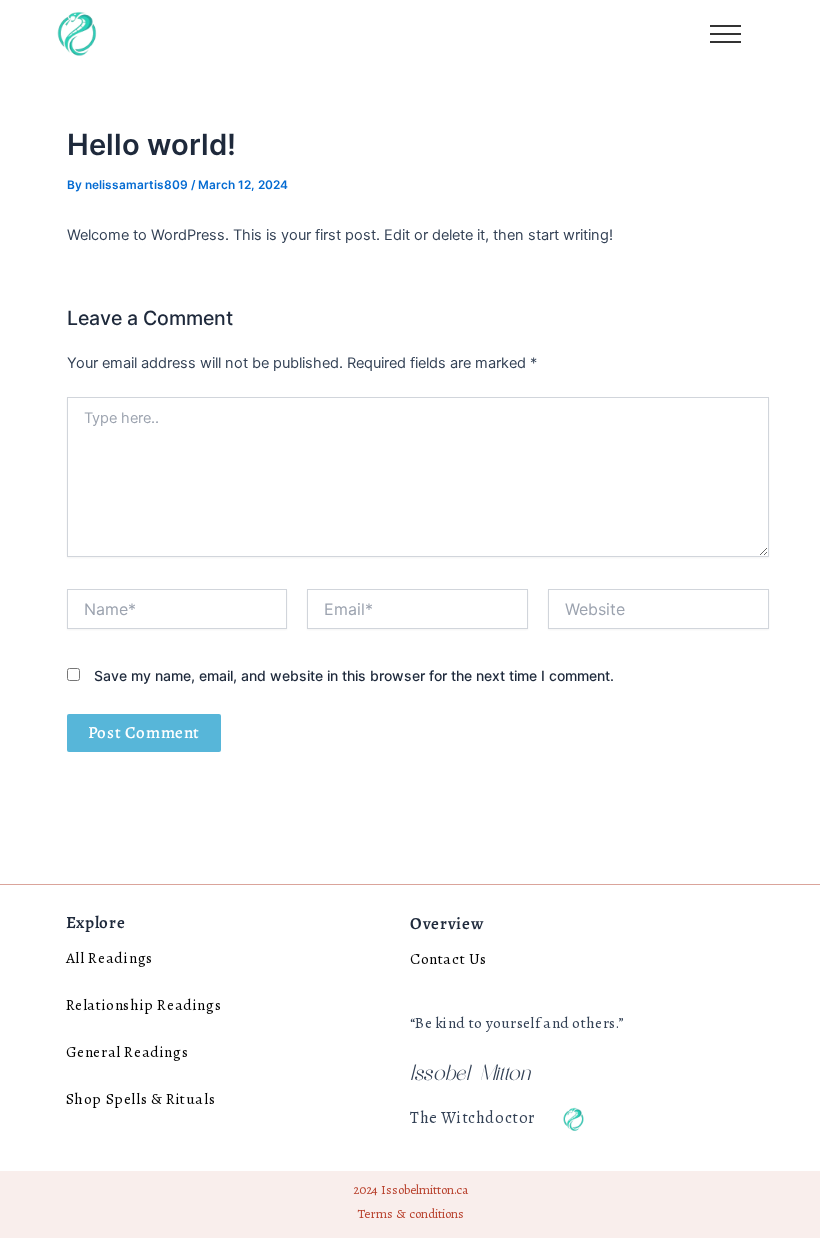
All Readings (109, 957)
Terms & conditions (410, 1213)
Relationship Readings (144, 1004)
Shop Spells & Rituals (141, 1098)
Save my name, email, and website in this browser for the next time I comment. (354, 675)
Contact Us (448, 958)
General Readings (127, 1051)
